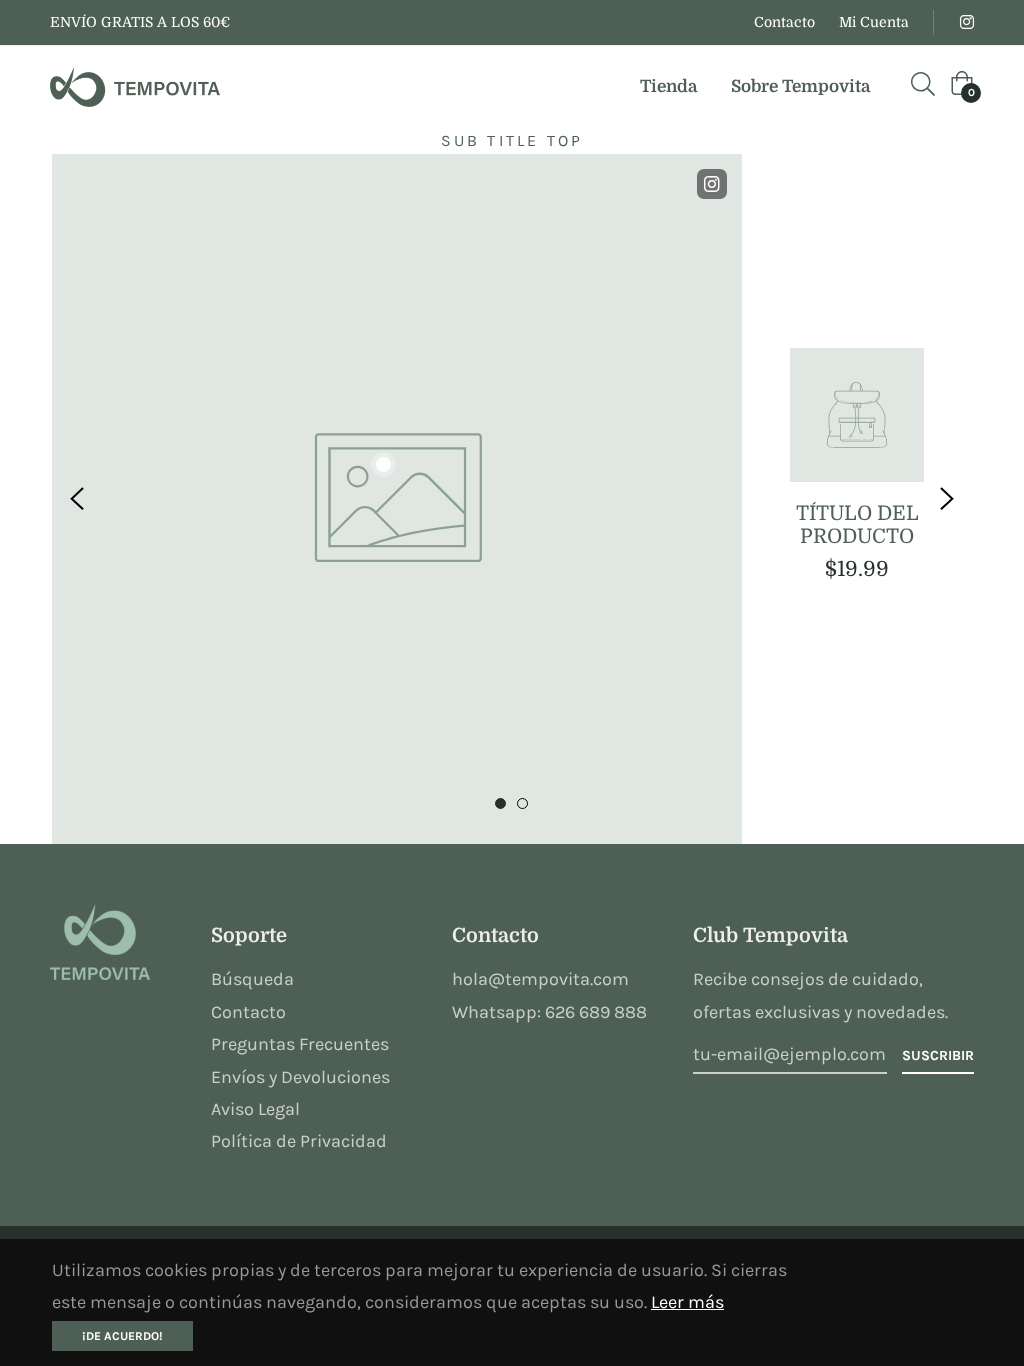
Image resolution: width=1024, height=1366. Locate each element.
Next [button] (947, 499)
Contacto (784, 22)
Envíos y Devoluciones (300, 1077)
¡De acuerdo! (122, 1336)
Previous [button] (77, 499)
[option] (512, 499)
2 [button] (522, 803)
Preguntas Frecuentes (300, 1044)
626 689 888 (596, 1012)
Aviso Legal (255, 1109)
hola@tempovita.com (540, 979)
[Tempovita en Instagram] (966, 22)
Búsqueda (252, 979)
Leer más (687, 1302)
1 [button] (500, 803)
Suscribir (938, 1055)
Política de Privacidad (299, 1141)
